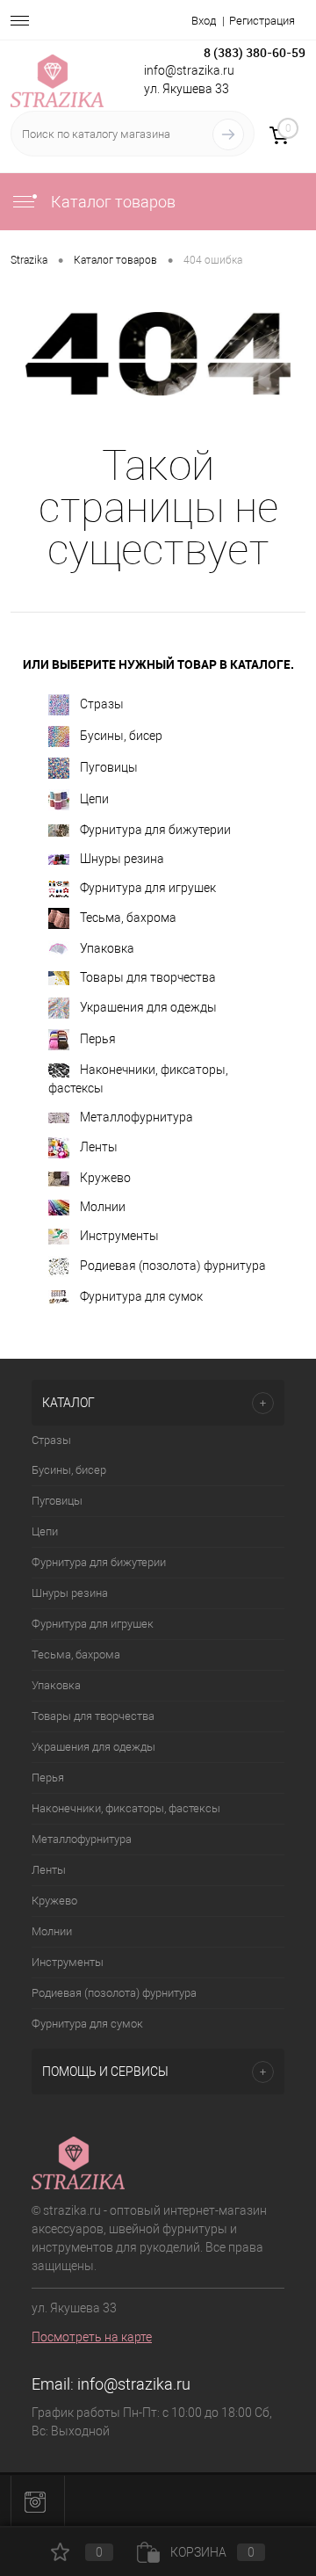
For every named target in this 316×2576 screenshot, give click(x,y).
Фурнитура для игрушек (148, 888)
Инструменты (119, 1236)
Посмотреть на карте (92, 2337)
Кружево (105, 1178)
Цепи (94, 798)
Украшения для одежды (148, 1007)
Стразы (102, 703)
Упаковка (107, 948)
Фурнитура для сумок (141, 1296)
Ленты (99, 1147)
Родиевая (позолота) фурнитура (173, 1266)
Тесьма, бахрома (128, 917)
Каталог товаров (111, 202)
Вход (204, 21)
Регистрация (262, 21)
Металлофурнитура (136, 1117)
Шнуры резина (122, 859)
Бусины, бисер (121, 735)
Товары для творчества (148, 977)
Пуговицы (109, 766)
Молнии (103, 1207)
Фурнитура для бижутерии (155, 830)
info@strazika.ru (134, 2384)
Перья (98, 1039)
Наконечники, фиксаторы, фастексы (138, 1079)
